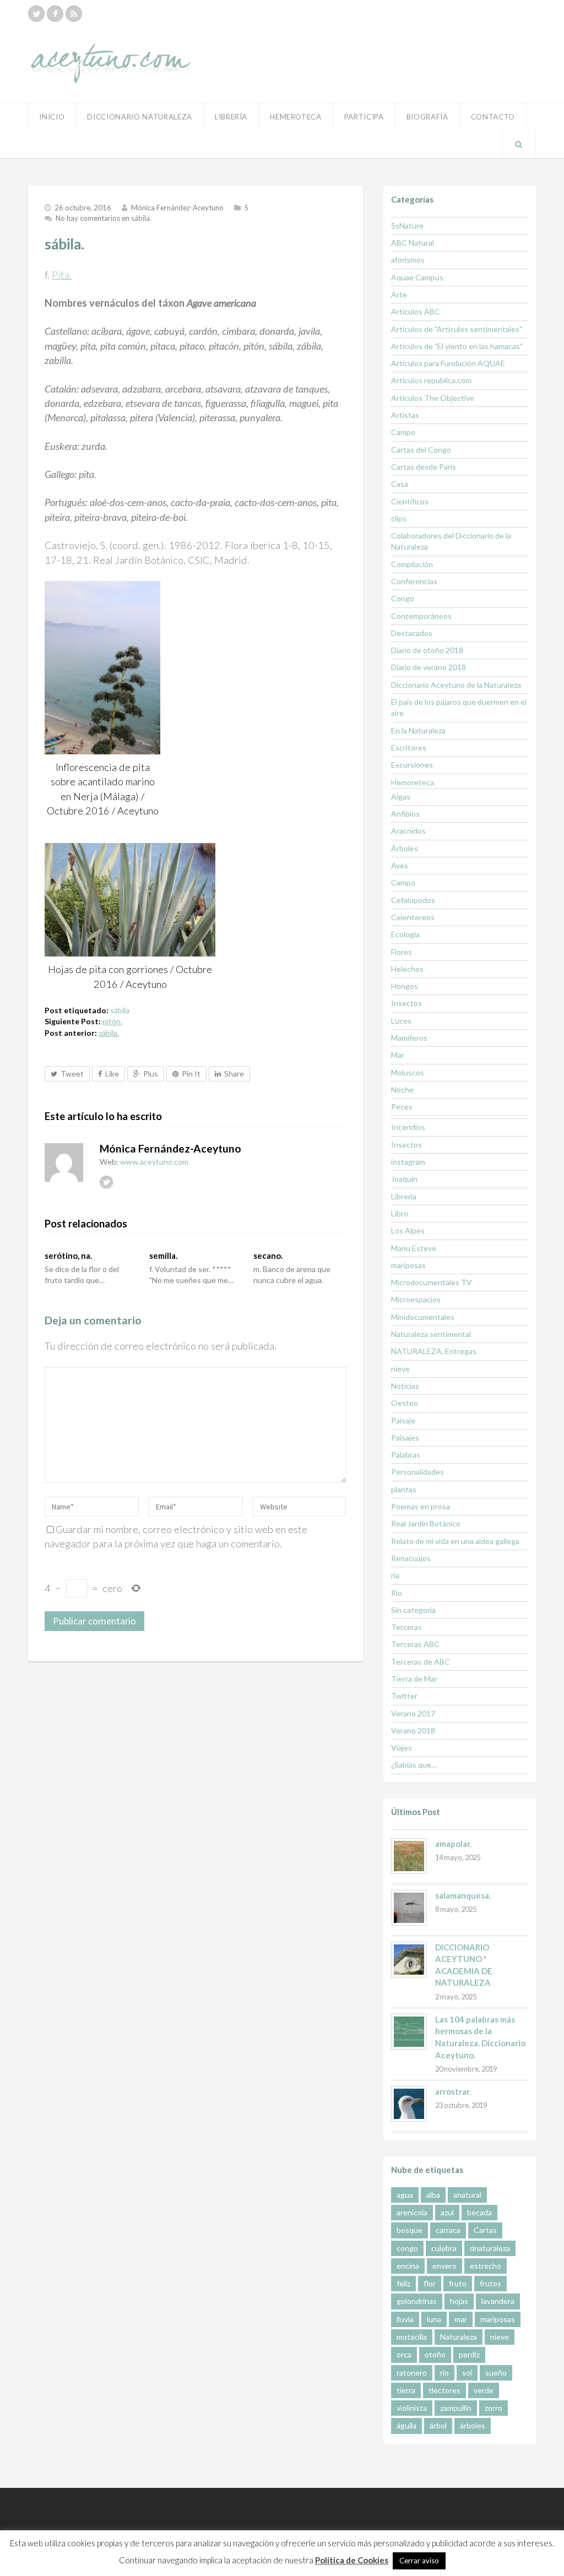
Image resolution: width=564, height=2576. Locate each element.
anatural (467, 2195)
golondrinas (417, 2301)
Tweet (72, 1074)
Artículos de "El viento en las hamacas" (457, 346)
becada (479, 2212)
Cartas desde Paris (424, 467)
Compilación (412, 564)
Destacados (412, 633)
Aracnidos (408, 831)
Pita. (62, 275)
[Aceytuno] (111, 51)
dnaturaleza (490, 2248)
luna (434, 2319)
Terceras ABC (415, 1644)
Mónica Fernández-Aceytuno (177, 208)
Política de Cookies (352, 2560)
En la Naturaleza (418, 730)
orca (404, 2354)
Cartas (485, 2230)
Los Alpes (408, 1230)
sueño (496, 2373)
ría (395, 1575)
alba (433, 2195)
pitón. (112, 1021)
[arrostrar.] (409, 2104)
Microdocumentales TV (432, 1282)
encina (408, 2266)
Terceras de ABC (421, 1662)
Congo (403, 598)
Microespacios (416, 1299)
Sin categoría (413, 1610)
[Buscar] (519, 144)
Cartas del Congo (421, 450)
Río (397, 1593)
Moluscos (408, 1072)
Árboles (405, 848)
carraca (448, 2230)
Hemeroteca (296, 117)
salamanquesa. (463, 1895)
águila (406, 2425)
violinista (412, 2408)
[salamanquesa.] (409, 1908)
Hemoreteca (413, 782)
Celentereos (413, 917)
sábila (120, 1010)
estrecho (486, 2266)
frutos (490, 2283)
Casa (400, 484)
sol (467, 2373)
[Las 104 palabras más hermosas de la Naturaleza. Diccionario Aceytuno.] (409, 2032)
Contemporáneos (421, 616)
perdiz (469, 2354)
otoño (435, 2354)
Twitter (404, 1696)
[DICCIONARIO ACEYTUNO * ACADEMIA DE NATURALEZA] (409, 1960)
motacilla (412, 2337)
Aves (400, 865)
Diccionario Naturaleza (140, 117)
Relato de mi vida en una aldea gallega (455, 1541)
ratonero (412, 2373)
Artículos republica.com (431, 380)
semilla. (163, 1256)
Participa (364, 117)
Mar (398, 1055)
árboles (473, 2425)
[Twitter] (36, 14)
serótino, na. (68, 1256)
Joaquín (404, 1179)
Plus (151, 1074)
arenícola (412, 2212)
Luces (401, 1021)
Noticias (405, 1386)
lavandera (498, 2301)
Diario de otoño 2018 (427, 650)
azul (447, 2212)
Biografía (427, 117)
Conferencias (414, 581)
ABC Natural (413, 243)
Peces (402, 1107)
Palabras (406, 1455)
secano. (268, 1256)
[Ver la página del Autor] (64, 1162)
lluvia (405, 2319)
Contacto (493, 117)
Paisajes (405, 1438)
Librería (231, 117)
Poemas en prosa (421, 1506)
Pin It (191, 1074)
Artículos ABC (416, 311)
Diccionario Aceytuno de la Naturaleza (456, 685)
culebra (444, 2248)
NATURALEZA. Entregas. (435, 1351)
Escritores (409, 748)
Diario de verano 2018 (429, 667)
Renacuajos (411, 1558)
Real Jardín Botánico (426, 1523)
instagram (408, 1162)
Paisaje (403, 1420)
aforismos (408, 260)
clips (399, 518)
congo (407, 2248)
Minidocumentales (423, 1317)
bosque (410, 2230)
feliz (403, 2283)
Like (112, 1074)
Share (234, 1074)
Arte (399, 294)
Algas (401, 797)
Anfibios (405, 814)
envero (444, 2266)
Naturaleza (459, 2337)
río (444, 2373)
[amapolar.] (409, 1856)
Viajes (402, 1748)
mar (461, 2319)
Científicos (410, 501)
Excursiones (412, 765)
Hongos (405, 986)
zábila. (109, 1033)
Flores (402, 952)
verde (484, 2390)
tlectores (444, 2390)
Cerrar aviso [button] (419, 2561)
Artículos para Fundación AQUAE (448, 363)
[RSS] (74, 14)
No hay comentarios (104, 218)
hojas (459, 2301)
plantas (404, 1489)
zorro (493, 2408)
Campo (403, 432)
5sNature (407, 225)
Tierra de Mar (414, 1679)
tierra (406, 2390)
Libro (400, 1213)
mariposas (408, 1265)
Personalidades (417, 1472)
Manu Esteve (414, 1248)
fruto (458, 2283)
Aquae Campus (417, 277)
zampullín (456, 2408)
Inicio (52, 117)
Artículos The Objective (433, 398)
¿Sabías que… (414, 1765)
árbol (438, 2425)
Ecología (405, 934)
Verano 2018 (413, 1730)
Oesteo (405, 1403)
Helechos (407, 969)
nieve (400, 1369)
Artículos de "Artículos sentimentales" (457, 329)
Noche (402, 1089)
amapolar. (453, 1844)
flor (430, 2283)
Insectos (406, 1003)
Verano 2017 (413, 1713)
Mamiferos (409, 1038)
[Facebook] (55, 14)
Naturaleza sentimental (431, 1334)
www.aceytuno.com (154, 1162)
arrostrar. (453, 2091)
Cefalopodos (413, 900)
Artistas (405, 415)
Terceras (406, 1627)
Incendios (408, 1127)
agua (405, 2195)
